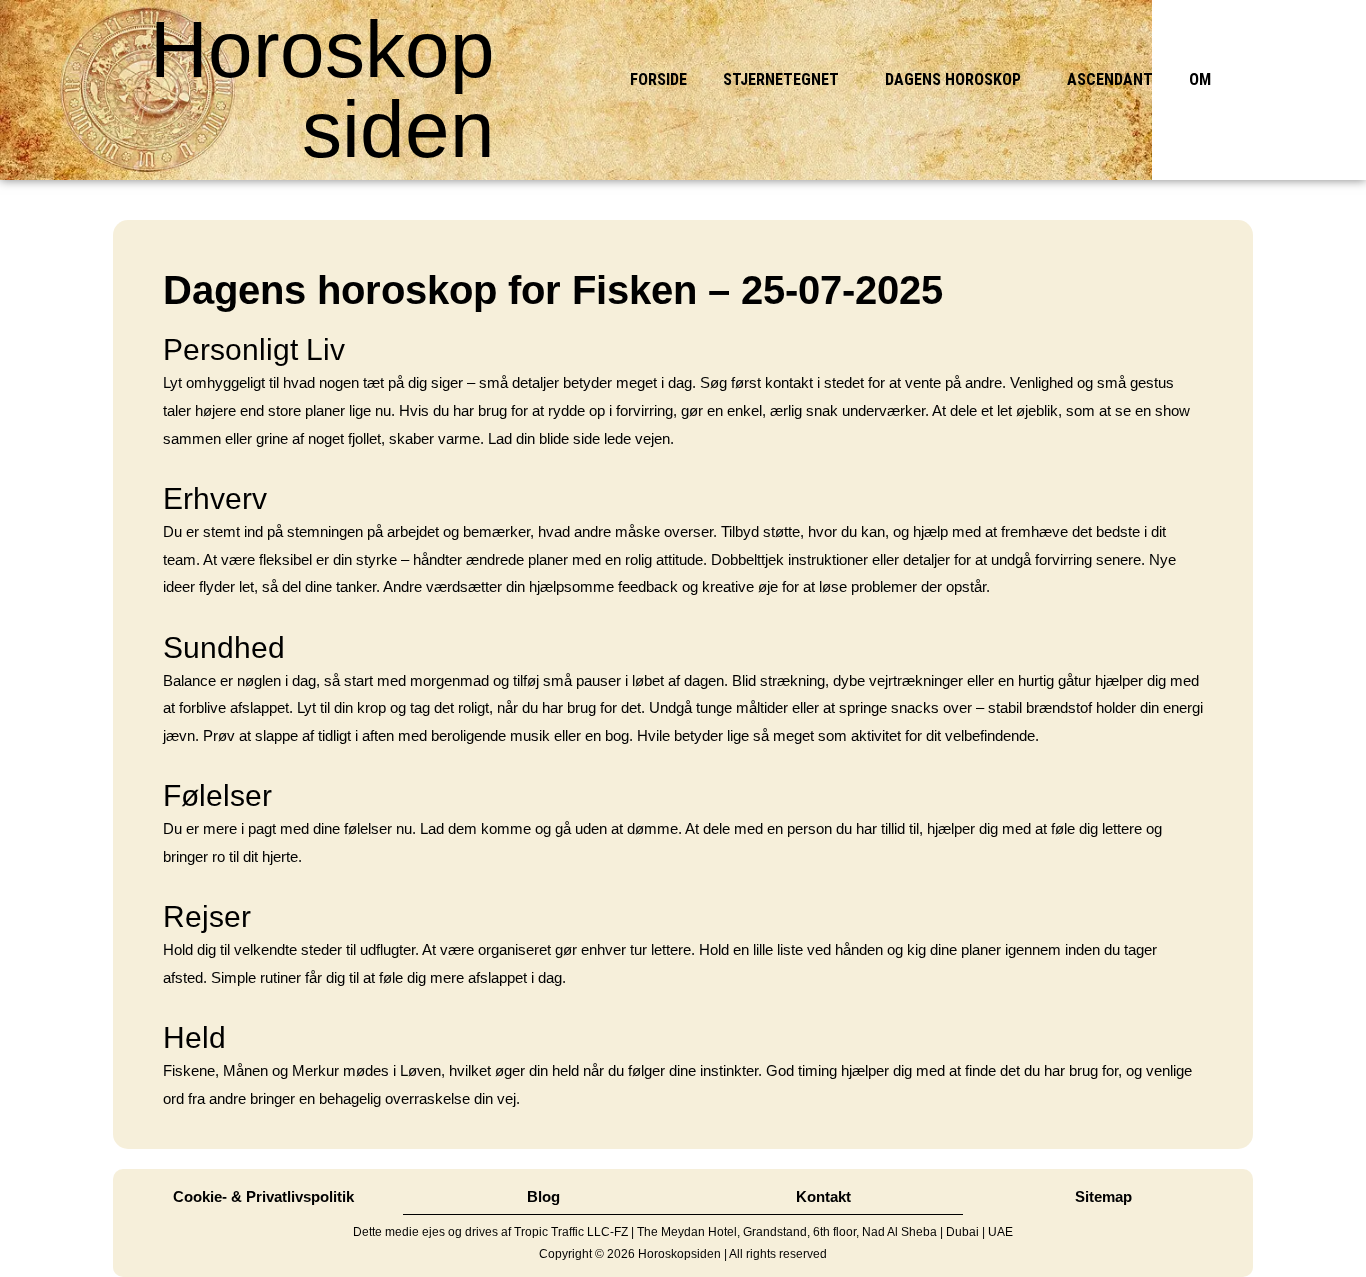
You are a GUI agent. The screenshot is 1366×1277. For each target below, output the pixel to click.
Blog (543, 1196)
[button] (786, 80)
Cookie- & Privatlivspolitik (263, 1196)
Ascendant (1110, 79)
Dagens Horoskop (953, 79)
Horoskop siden (322, 89)
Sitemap (1103, 1196)
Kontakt (823, 1196)
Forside (658, 79)
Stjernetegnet (781, 79)
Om (1200, 79)
